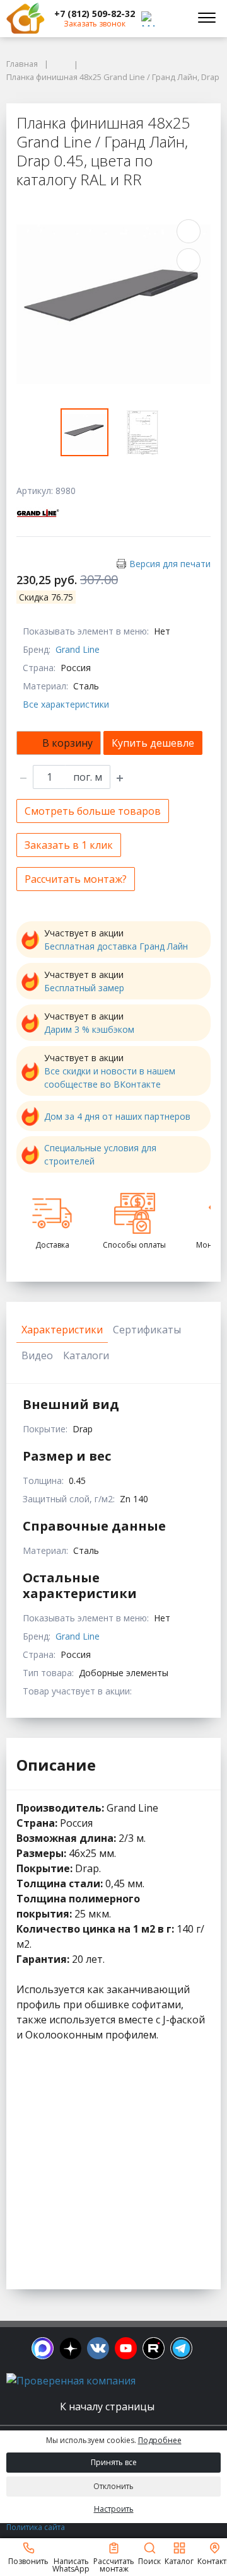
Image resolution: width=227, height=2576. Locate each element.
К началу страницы (108, 2406)
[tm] (181, 2348)
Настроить (114, 2509)
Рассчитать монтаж (114, 2564)
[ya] (70, 2348)
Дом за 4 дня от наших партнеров (117, 1116)
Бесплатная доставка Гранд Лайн (116, 946)
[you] (126, 2348)
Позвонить (28, 2561)
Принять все (114, 2462)
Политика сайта (36, 2527)
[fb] (43, 2348)
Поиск (149, 2561)
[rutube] (154, 2348)
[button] (95, 14)
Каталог (179, 2561)
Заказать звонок (95, 24)
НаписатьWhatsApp (71, 2564)
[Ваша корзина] (173, 18)
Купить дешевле (153, 743)
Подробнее (160, 2440)
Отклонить (113, 2486)
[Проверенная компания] (71, 2381)
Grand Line (78, 649)
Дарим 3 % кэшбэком (89, 1029)
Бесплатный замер (84, 988)
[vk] (98, 2348)
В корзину (67, 743)
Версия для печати (170, 564)
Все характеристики (66, 704)
